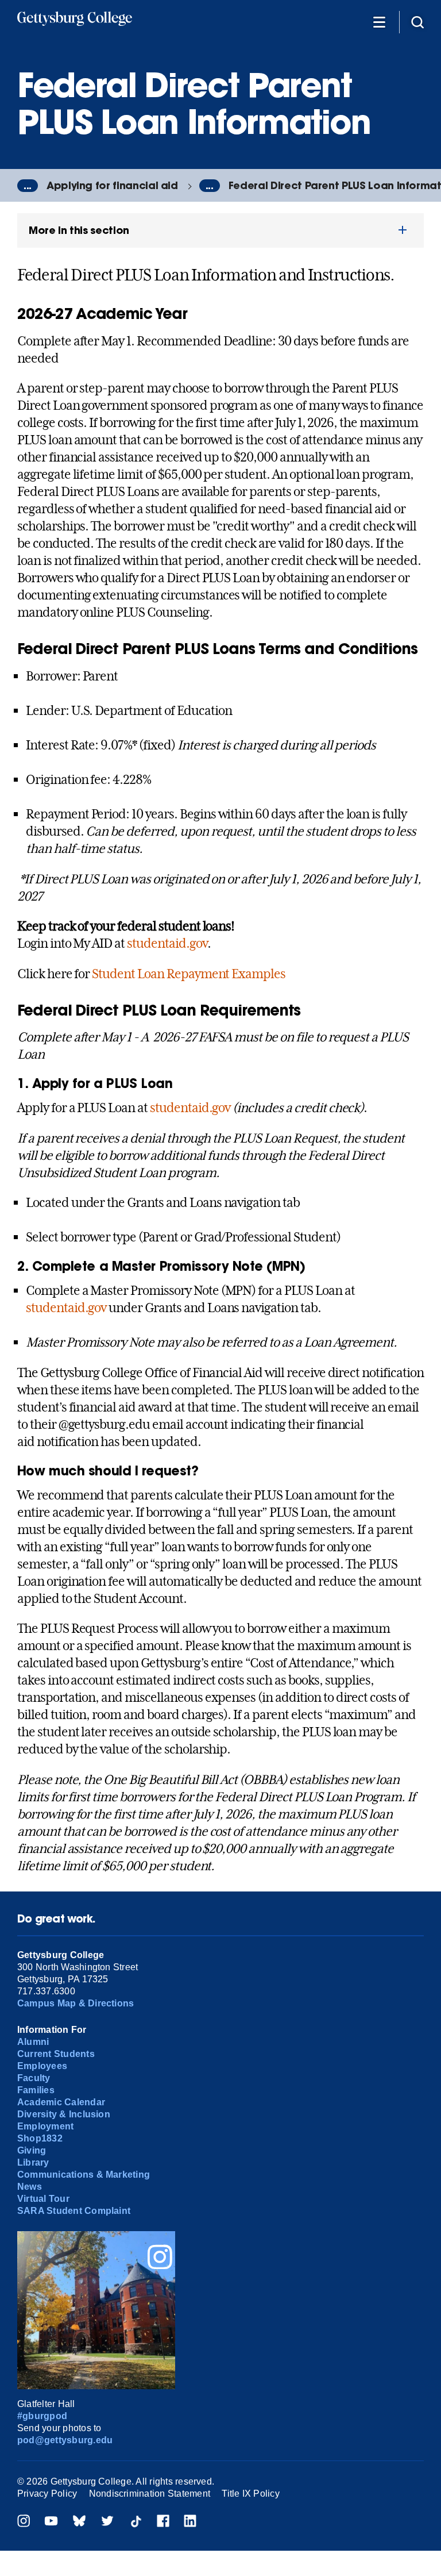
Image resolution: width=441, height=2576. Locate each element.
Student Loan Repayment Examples (189, 974)
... (28, 186)
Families (36, 2090)
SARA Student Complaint (74, 2211)
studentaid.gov (167, 943)
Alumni (33, 2042)
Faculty (34, 2078)
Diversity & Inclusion (64, 2114)
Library (33, 2162)
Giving (32, 2150)
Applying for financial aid (112, 185)
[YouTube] (51, 2522)
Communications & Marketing (84, 2175)
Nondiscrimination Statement (150, 2494)
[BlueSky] (79, 2522)
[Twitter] (107, 2522)
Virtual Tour (43, 2199)
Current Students (56, 2054)
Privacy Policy (47, 2494)
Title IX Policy (251, 2494)
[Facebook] (163, 2522)
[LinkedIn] (190, 2522)
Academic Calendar (61, 2102)
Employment (45, 2126)
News (30, 2187)
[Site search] (417, 22)
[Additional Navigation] (379, 22)
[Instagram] (24, 2522)
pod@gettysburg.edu (65, 2440)
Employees (42, 2066)
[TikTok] (136, 2522)
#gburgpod (42, 2416)
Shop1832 (40, 2138)
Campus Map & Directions (76, 2003)
